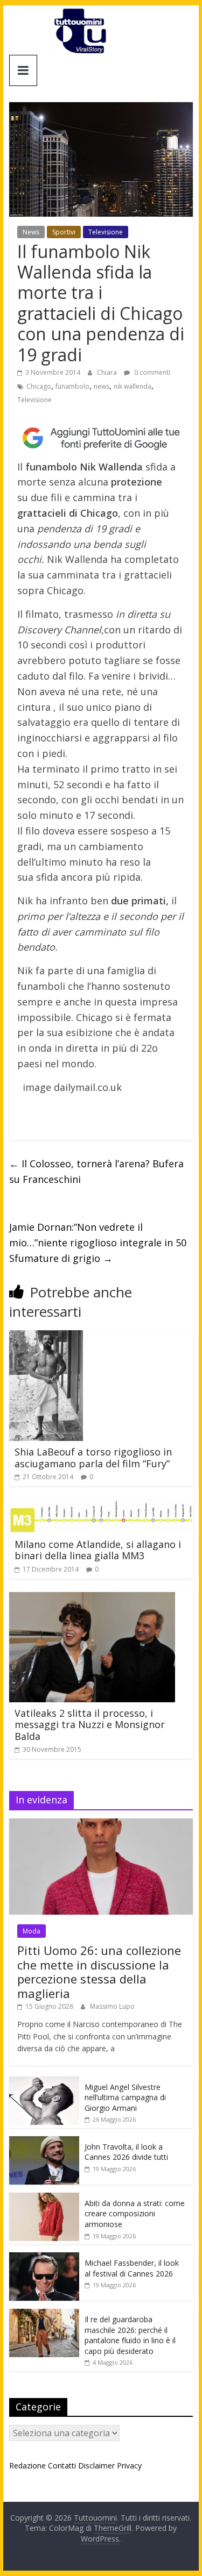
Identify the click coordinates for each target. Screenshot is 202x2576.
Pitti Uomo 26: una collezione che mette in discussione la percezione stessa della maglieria (99, 1971)
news (102, 386)
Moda (32, 1931)
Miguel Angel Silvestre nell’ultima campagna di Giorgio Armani (125, 2097)
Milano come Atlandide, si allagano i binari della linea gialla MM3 (98, 1550)
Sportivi (64, 232)
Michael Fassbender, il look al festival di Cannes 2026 (132, 2268)
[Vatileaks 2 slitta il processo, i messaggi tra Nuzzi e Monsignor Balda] (92, 1599)
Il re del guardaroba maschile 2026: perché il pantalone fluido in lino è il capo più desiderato (130, 2335)
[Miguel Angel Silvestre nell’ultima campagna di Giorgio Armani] (44, 2082)
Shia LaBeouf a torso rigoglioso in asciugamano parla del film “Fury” (93, 1458)
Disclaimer (96, 2466)
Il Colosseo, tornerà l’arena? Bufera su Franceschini (96, 1171)
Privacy (129, 2466)
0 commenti (151, 372)
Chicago (39, 386)
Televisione (106, 232)
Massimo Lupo (112, 2006)
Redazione (27, 2466)
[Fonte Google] (101, 438)
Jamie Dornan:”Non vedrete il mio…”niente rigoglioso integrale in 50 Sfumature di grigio (98, 1243)
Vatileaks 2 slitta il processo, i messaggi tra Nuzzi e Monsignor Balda (90, 1725)
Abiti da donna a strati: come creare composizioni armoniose (135, 2214)
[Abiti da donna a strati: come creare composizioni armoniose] (44, 2198)
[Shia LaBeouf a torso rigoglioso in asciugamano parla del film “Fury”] (46, 1337)
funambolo (72, 386)
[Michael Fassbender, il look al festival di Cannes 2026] (44, 2258)
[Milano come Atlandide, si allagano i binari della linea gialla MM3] (101, 1506)
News (31, 232)
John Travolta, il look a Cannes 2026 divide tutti (126, 2152)
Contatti (62, 2466)
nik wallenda (133, 386)
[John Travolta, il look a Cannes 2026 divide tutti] (44, 2142)
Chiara (108, 372)
